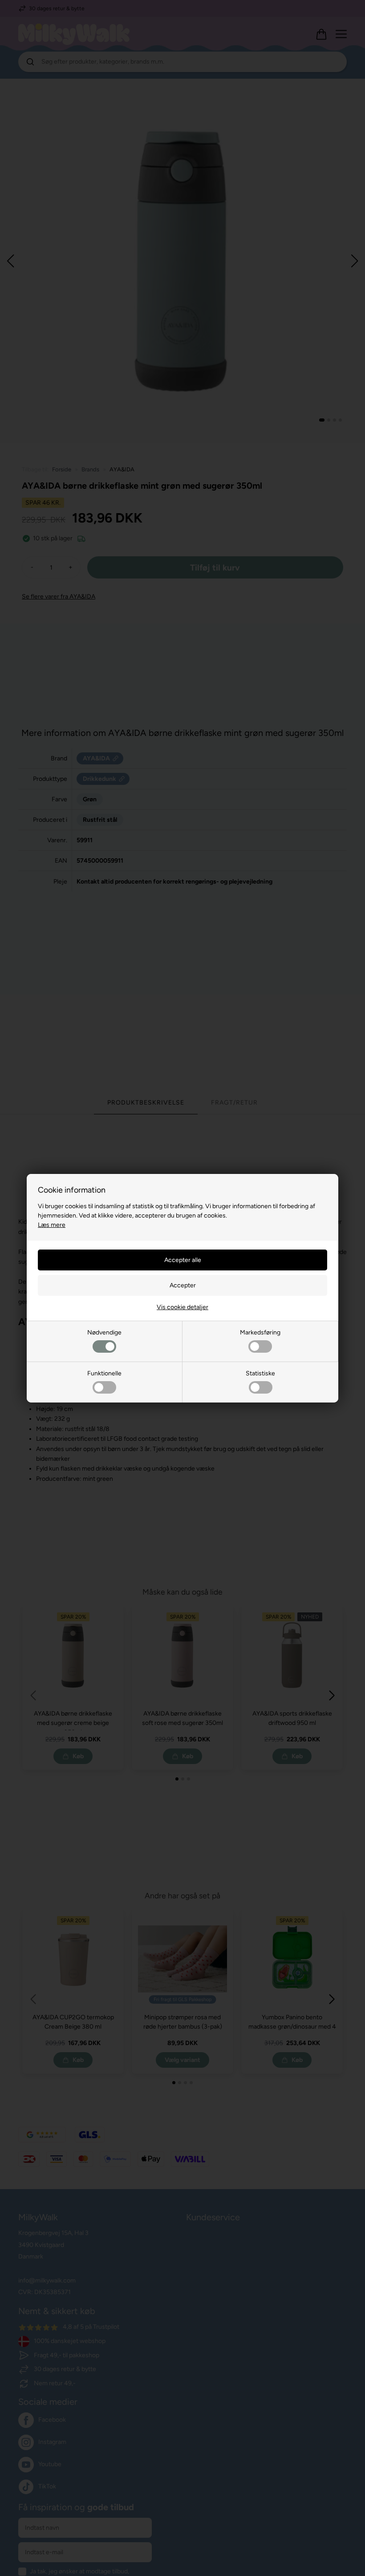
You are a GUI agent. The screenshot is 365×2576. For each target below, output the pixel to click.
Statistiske (260, 1373)
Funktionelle (104, 1373)
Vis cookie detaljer (182, 1307)
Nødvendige (104, 1332)
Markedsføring (260, 1332)
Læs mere (52, 1225)
